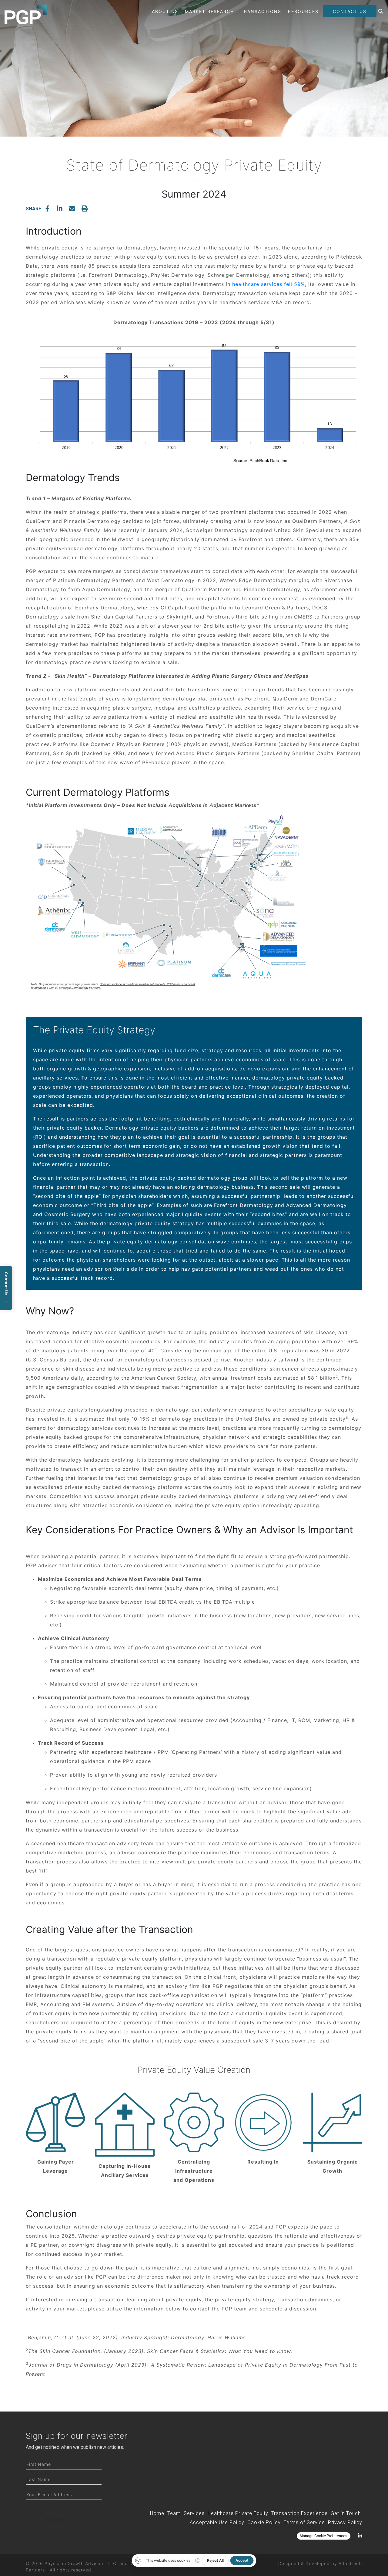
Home (157, 2513)
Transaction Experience (299, 2513)
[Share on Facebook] (47, 208)
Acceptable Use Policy (217, 2522)
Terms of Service (304, 2522)
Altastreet (350, 2563)
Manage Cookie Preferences (324, 2536)
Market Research (209, 11)
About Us (165, 11)
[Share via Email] (72, 208)
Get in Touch (346, 2513)
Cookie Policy (264, 2522)
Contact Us (350, 11)
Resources (303, 11)
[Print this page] (85, 208)
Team (174, 2513)
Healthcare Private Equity (238, 2513)
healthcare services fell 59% (269, 284)
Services (194, 2513)
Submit (54, 2520)
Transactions (261, 11)
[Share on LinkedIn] (60, 208)
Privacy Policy (345, 2522)
